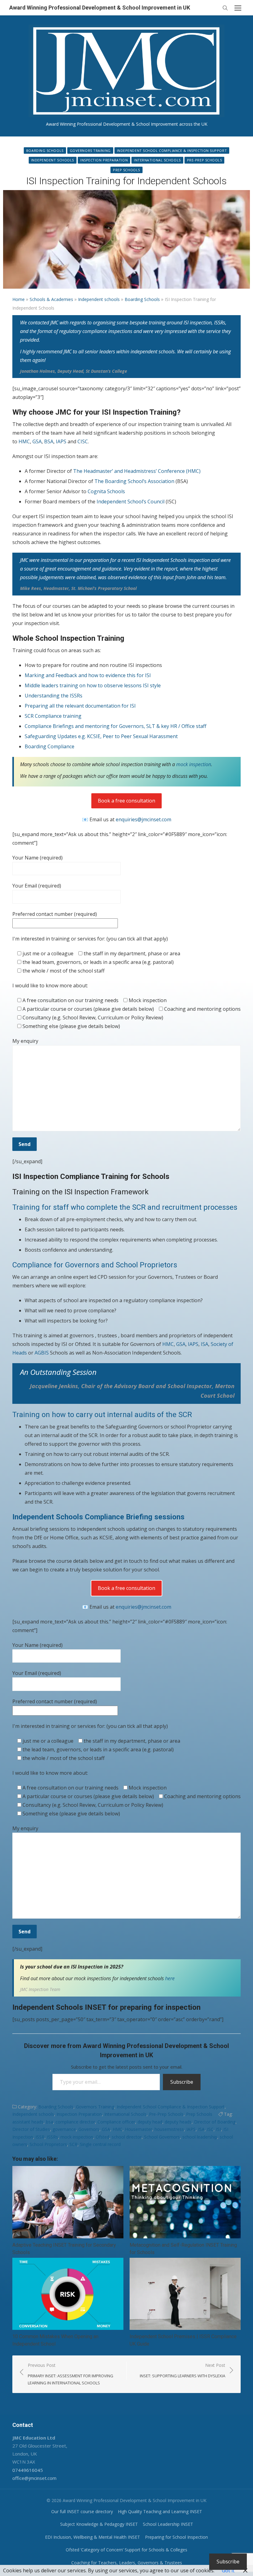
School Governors (162, 2137)
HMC (24, 441)
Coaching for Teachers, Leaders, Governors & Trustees (127, 2563)
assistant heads (28, 2122)
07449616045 (28, 2470)
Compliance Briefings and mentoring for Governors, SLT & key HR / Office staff (116, 726)
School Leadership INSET (168, 2524)
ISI (218, 2129)
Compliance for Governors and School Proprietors (95, 1265)
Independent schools (53, 160)
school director (127, 2137)
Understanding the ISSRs (54, 696)
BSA (49, 441)
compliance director (75, 2122)
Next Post (182, 2370)
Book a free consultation (126, 801)
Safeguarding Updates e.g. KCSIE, (63, 736)
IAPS (62, 441)
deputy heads (178, 2122)
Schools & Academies (51, 299)
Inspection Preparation (104, 160)
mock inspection (194, 764)
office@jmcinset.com (34, 2478)
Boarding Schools (45, 150)
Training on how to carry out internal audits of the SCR (102, 1415)
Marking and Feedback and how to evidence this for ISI (88, 675)
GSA (37, 441)
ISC (210, 2129)
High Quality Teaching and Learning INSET (160, 2511)
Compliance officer (116, 2122)
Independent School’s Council (131, 502)
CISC (83, 441)
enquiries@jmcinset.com (143, 819)
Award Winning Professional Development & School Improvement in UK (100, 8)
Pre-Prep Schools (205, 160)
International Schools (157, 160)
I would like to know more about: (50, 985)
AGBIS (42, 1353)
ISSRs (52, 2137)
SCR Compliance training (53, 716)
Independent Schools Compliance (69, 1517)
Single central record (100, 2144)
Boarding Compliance (50, 746)
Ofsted (102, 2137)
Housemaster (139, 2129)
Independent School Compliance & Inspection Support (172, 150)
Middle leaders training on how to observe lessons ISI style (93, 685)
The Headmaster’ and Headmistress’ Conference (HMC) (137, 471)
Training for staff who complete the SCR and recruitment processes (125, 1207)
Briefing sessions (155, 1517)
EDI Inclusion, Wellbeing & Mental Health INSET (93, 2537)
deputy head (150, 2122)
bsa (50, 2122)
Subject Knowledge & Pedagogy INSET (99, 2524)
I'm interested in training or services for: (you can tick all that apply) (90, 939)
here (170, 1978)
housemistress (169, 2129)
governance (64, 2129)
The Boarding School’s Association (134, 481)
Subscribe (182, 2082)
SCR (73, 2144)
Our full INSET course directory (82, 2511)
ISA (205, 1344)
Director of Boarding (215, 2122)
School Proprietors (48, 2144)
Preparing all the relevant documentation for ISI (80, 706)
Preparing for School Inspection (176, 2537)
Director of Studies (31, 2129)
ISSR (40, 2137)
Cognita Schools (106, 491)
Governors (89, 2129)
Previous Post (71, 2374)
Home (19, 299)
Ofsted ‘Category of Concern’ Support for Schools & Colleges (126, 2550)
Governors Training (90, 150)
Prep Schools (126, 170)
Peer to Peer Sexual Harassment (140, 736)
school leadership (200, 2137)
